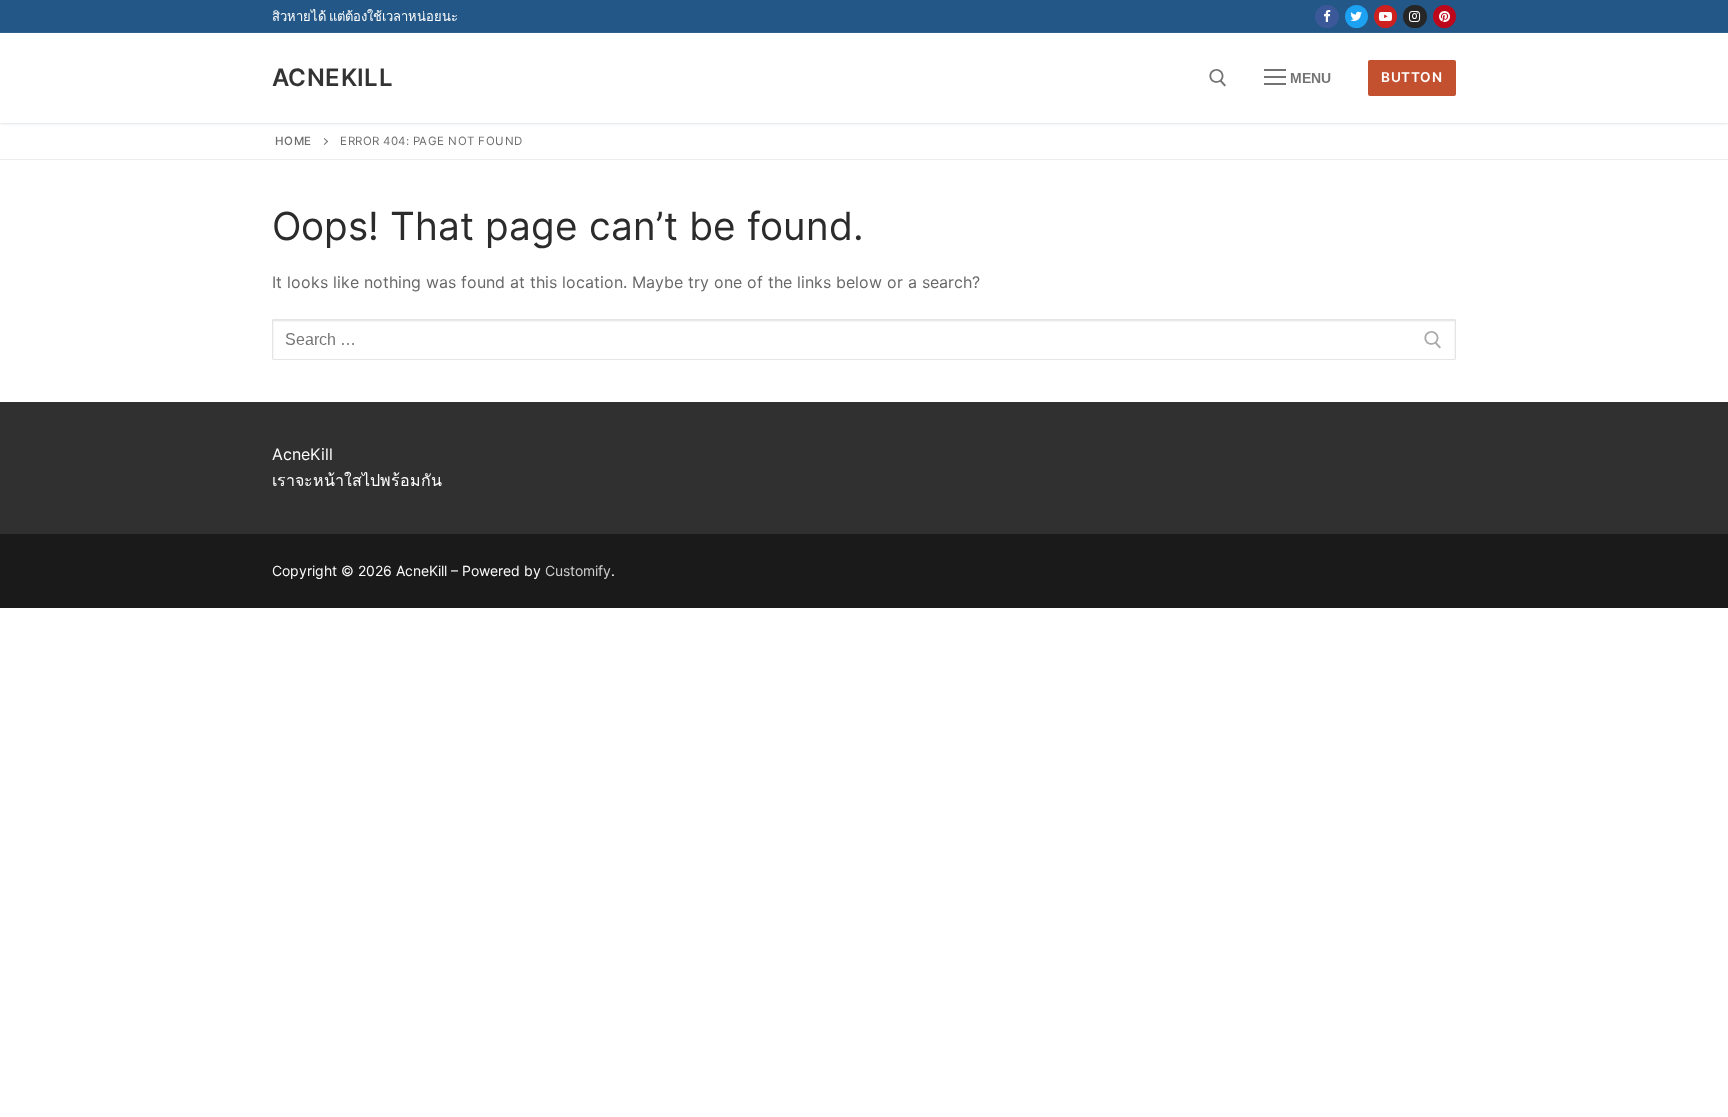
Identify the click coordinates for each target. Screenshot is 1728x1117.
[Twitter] (1356, 16)
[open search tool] (1218, 78)
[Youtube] (1385, 16)
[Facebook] (1326, 16)
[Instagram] (1414, 16)
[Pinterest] (1444, 16)
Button (1411, 77)
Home (293, 141)
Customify (578, 570)
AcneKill (332, 77)
